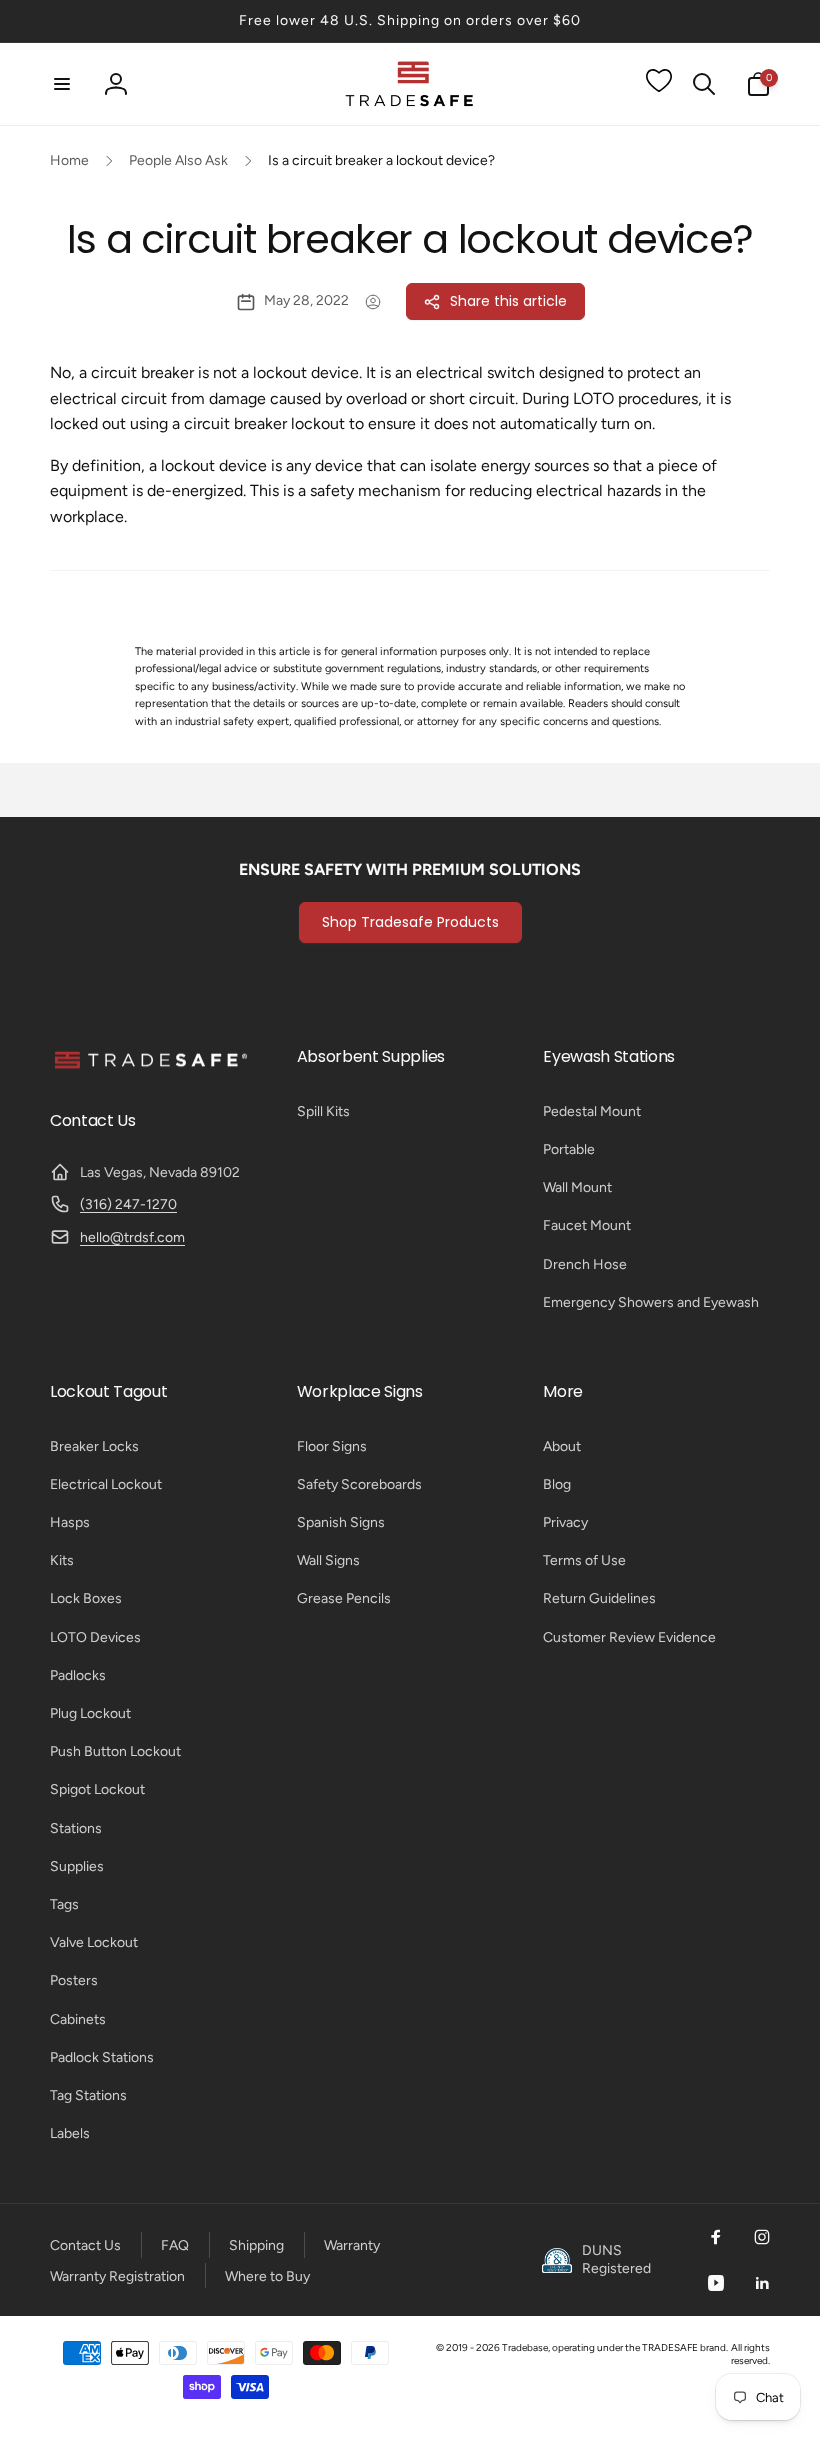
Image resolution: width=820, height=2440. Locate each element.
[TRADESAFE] (150, 1067)
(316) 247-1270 (128, 1204)
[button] (62, 84)
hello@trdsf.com (132, 1237)
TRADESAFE (670, 2347)
